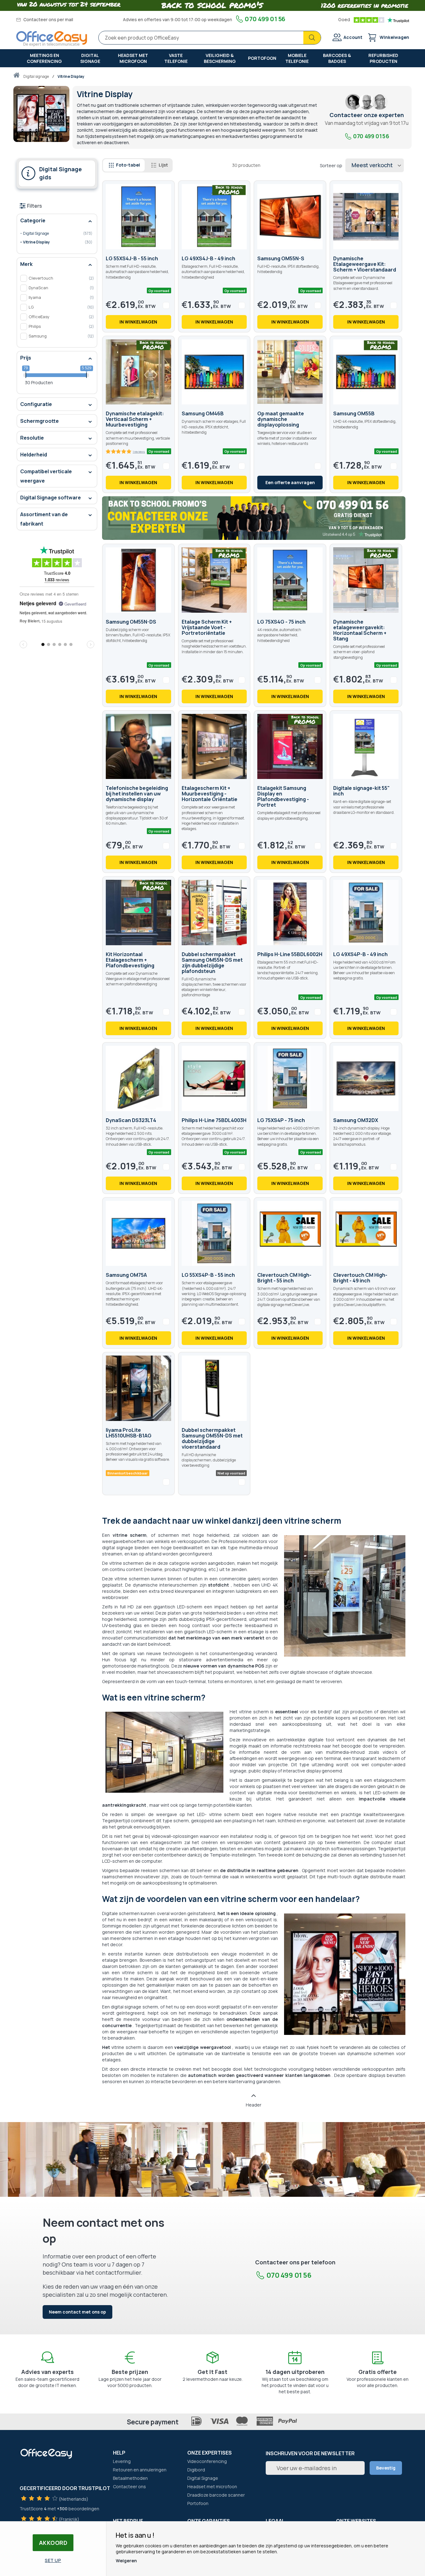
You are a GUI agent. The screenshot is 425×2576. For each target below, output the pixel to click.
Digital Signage (36, 76)
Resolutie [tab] (32, 438)
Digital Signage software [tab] (51, 498)
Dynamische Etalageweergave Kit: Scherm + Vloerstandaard (365, 264)
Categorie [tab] (33, 220)
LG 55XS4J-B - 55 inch (132, 258)
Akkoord (53, 2543)
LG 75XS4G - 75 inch (281, 622)
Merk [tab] (26, 264)
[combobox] (210, 38)
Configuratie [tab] (36, 404)
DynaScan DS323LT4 (131, 1120)
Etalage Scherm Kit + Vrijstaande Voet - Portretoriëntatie (207, 627)
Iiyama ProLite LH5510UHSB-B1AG (129, 1433)
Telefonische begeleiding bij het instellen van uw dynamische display (137, 794)
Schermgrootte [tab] (40, 421)
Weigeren (126, 2561)
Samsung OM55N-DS (131, 622)
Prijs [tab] (26, 358)
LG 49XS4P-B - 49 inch (360, 954)
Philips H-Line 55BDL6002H (290, 954)
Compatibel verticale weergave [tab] (46, 476)
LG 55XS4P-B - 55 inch (208, 1275)
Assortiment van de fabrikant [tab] (44, 519)
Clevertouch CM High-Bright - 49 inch (360, 1278)
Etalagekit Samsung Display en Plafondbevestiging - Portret (283, 796)
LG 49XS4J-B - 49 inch (208, 258)
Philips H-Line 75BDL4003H (214, 1120)
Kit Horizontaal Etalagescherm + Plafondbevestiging (130, 960)
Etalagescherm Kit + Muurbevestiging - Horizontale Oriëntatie (210, 794)
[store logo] (52, 39)
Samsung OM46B (203, 413)
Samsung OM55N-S (281, 258)
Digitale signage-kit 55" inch (362, 791)
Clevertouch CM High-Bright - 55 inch (284, 1278)
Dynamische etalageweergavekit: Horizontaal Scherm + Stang (360, 630)
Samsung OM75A (126, 1275)
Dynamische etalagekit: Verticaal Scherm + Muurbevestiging (135, 419)
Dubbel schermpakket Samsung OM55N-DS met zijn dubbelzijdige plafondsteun (212, 963)
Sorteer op (331, 165)
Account (353, 37)
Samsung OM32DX (356, 1120)
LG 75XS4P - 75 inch (281, 1120)
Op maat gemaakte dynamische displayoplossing (281, 419)
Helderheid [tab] (34, 455)
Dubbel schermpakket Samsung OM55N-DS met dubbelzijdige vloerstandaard (212, 1438)
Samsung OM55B (354, 413)
